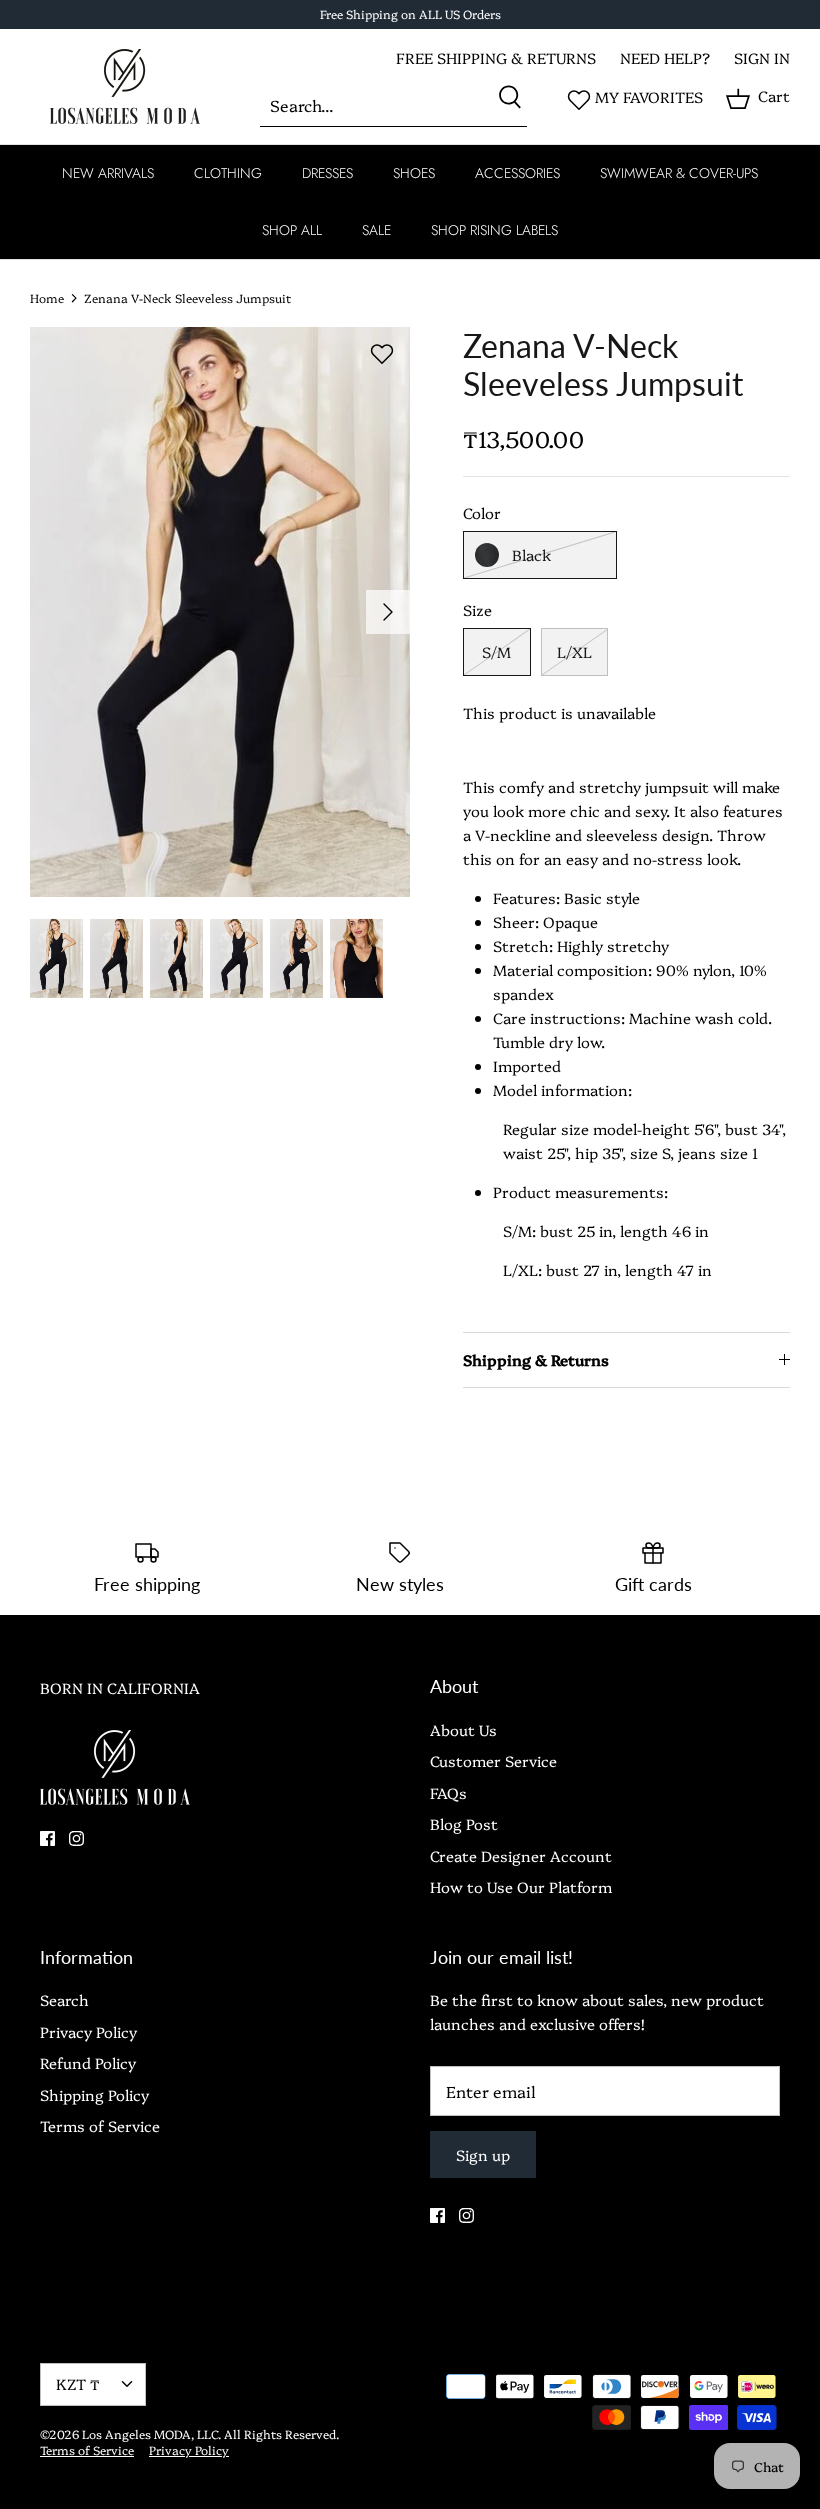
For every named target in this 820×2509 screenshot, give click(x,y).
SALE (376, 230)
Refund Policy (88, 2062)
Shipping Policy (94, 2094)
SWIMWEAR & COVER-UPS (679, 173)
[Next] (388, 612)
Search (64, 1999)
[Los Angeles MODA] (125, 86)
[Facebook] (47, 1838)
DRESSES (327, 173)
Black (531, 554)
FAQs (448, 1792)
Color (482, 512)
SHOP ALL (292, 230)
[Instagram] (76, 1838)
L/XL (574, 651)
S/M (496, 651)
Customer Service (493, 1760)
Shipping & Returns (536, 1359)
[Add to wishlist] (382, 354)
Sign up (483, 2154)
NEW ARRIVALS (108, 173)
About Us (463, 1729)
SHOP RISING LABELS (494, 230)
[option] (220, 612)
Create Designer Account (521, 1855)
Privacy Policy (88, 2031)
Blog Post (464, 1823)
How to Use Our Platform (521, 1886)
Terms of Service (100, 2125)
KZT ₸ (78, 2383)
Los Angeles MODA (136, 2433)
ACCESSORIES (517, 173)
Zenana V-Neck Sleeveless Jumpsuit (187, 297)
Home (47, 297)
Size (477, 609)
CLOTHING (228, 173)
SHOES (414, 173)
